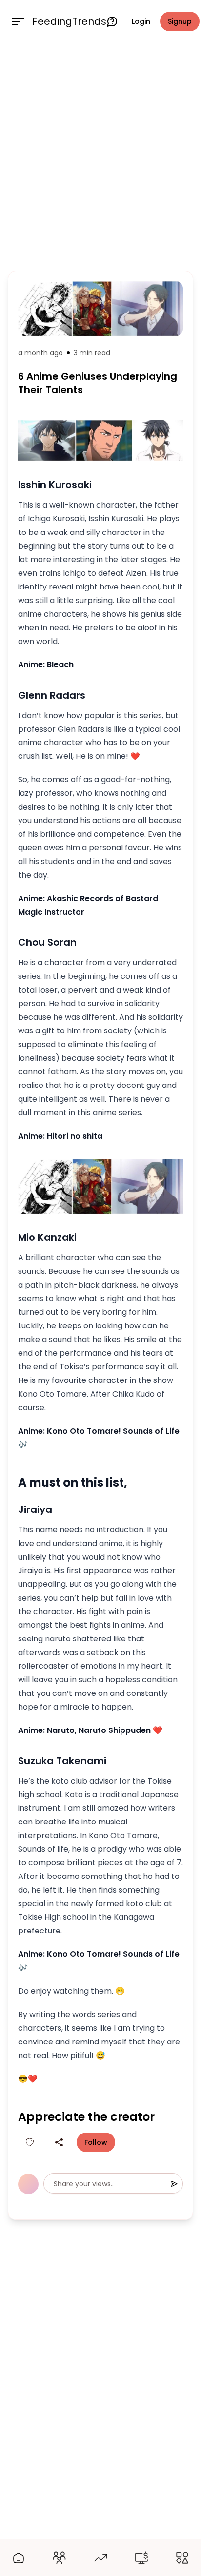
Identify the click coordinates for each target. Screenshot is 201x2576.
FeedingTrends (69, 21)
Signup (180, 21)
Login (141, 21)
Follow (96, 2142)
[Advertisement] (100, 155)
